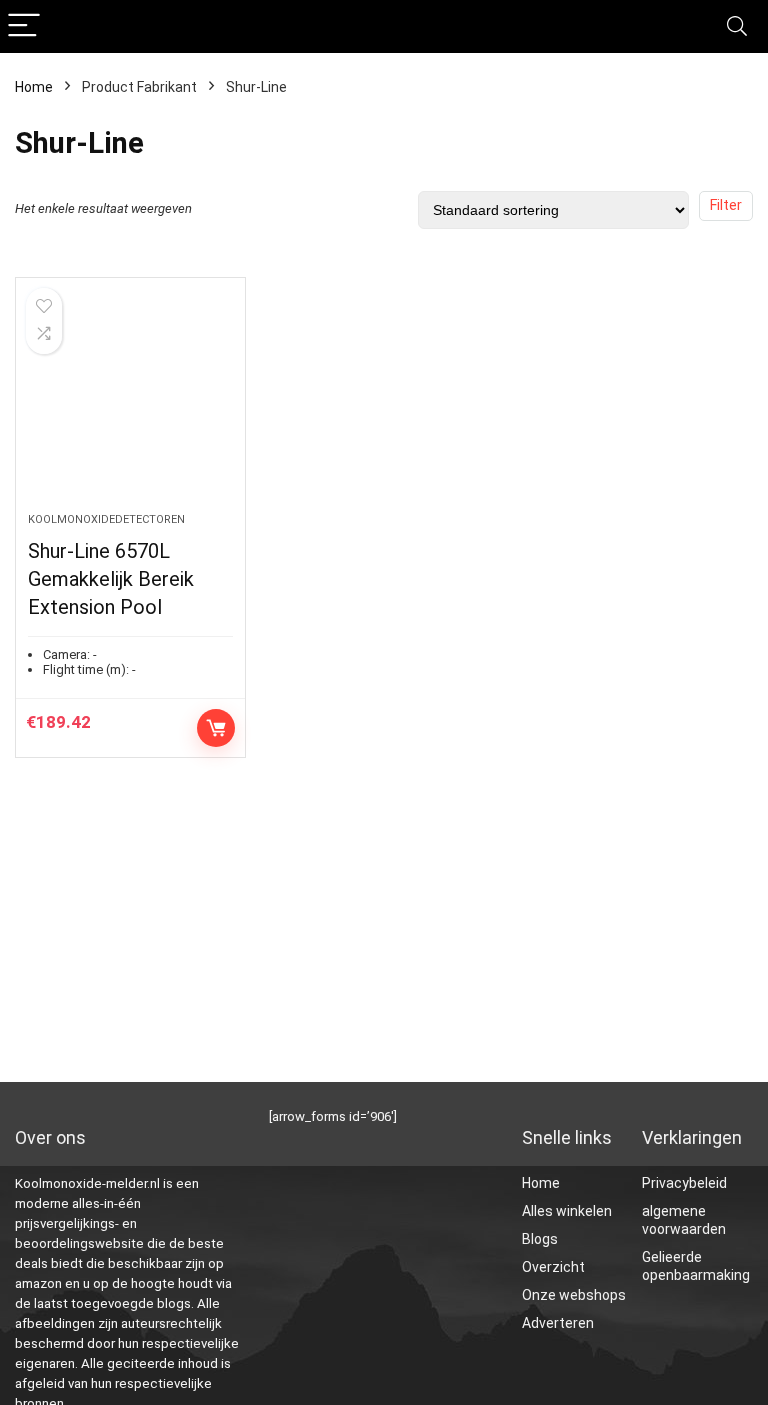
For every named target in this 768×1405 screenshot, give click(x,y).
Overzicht (553, 1267)
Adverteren (558, 1323)
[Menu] (24, 26)
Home (34, 87)
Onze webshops (574, 1295)
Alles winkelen (567, 1211)
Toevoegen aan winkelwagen (216, 728)
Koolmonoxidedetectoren (106, 519)
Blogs (540, 1239)
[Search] (737, 26)
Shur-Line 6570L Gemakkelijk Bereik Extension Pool (111, 579)
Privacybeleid (684, 1183)
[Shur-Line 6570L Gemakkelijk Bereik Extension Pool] (130, 405)
